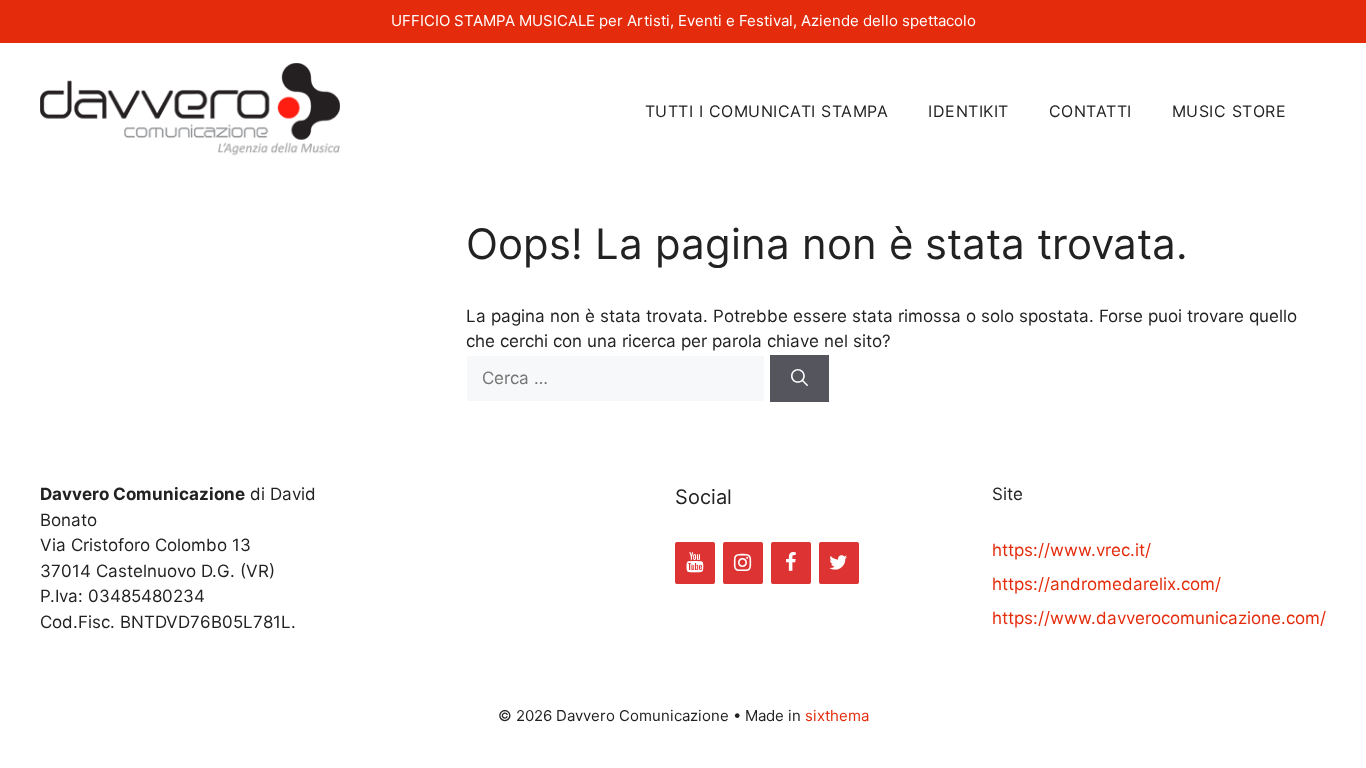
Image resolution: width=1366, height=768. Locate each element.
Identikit (968, 111)
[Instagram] (743, 563)
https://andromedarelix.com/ (1106, 584)
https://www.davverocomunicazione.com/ (1159, 618)
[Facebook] (791, 563)
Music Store (1229, 111)
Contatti (1090, 111)
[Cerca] (799, 379)
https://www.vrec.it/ (1071, 550)
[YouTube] (695, 563)
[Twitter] (839, 563)
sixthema (837, 715)
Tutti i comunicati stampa (767, 111)
